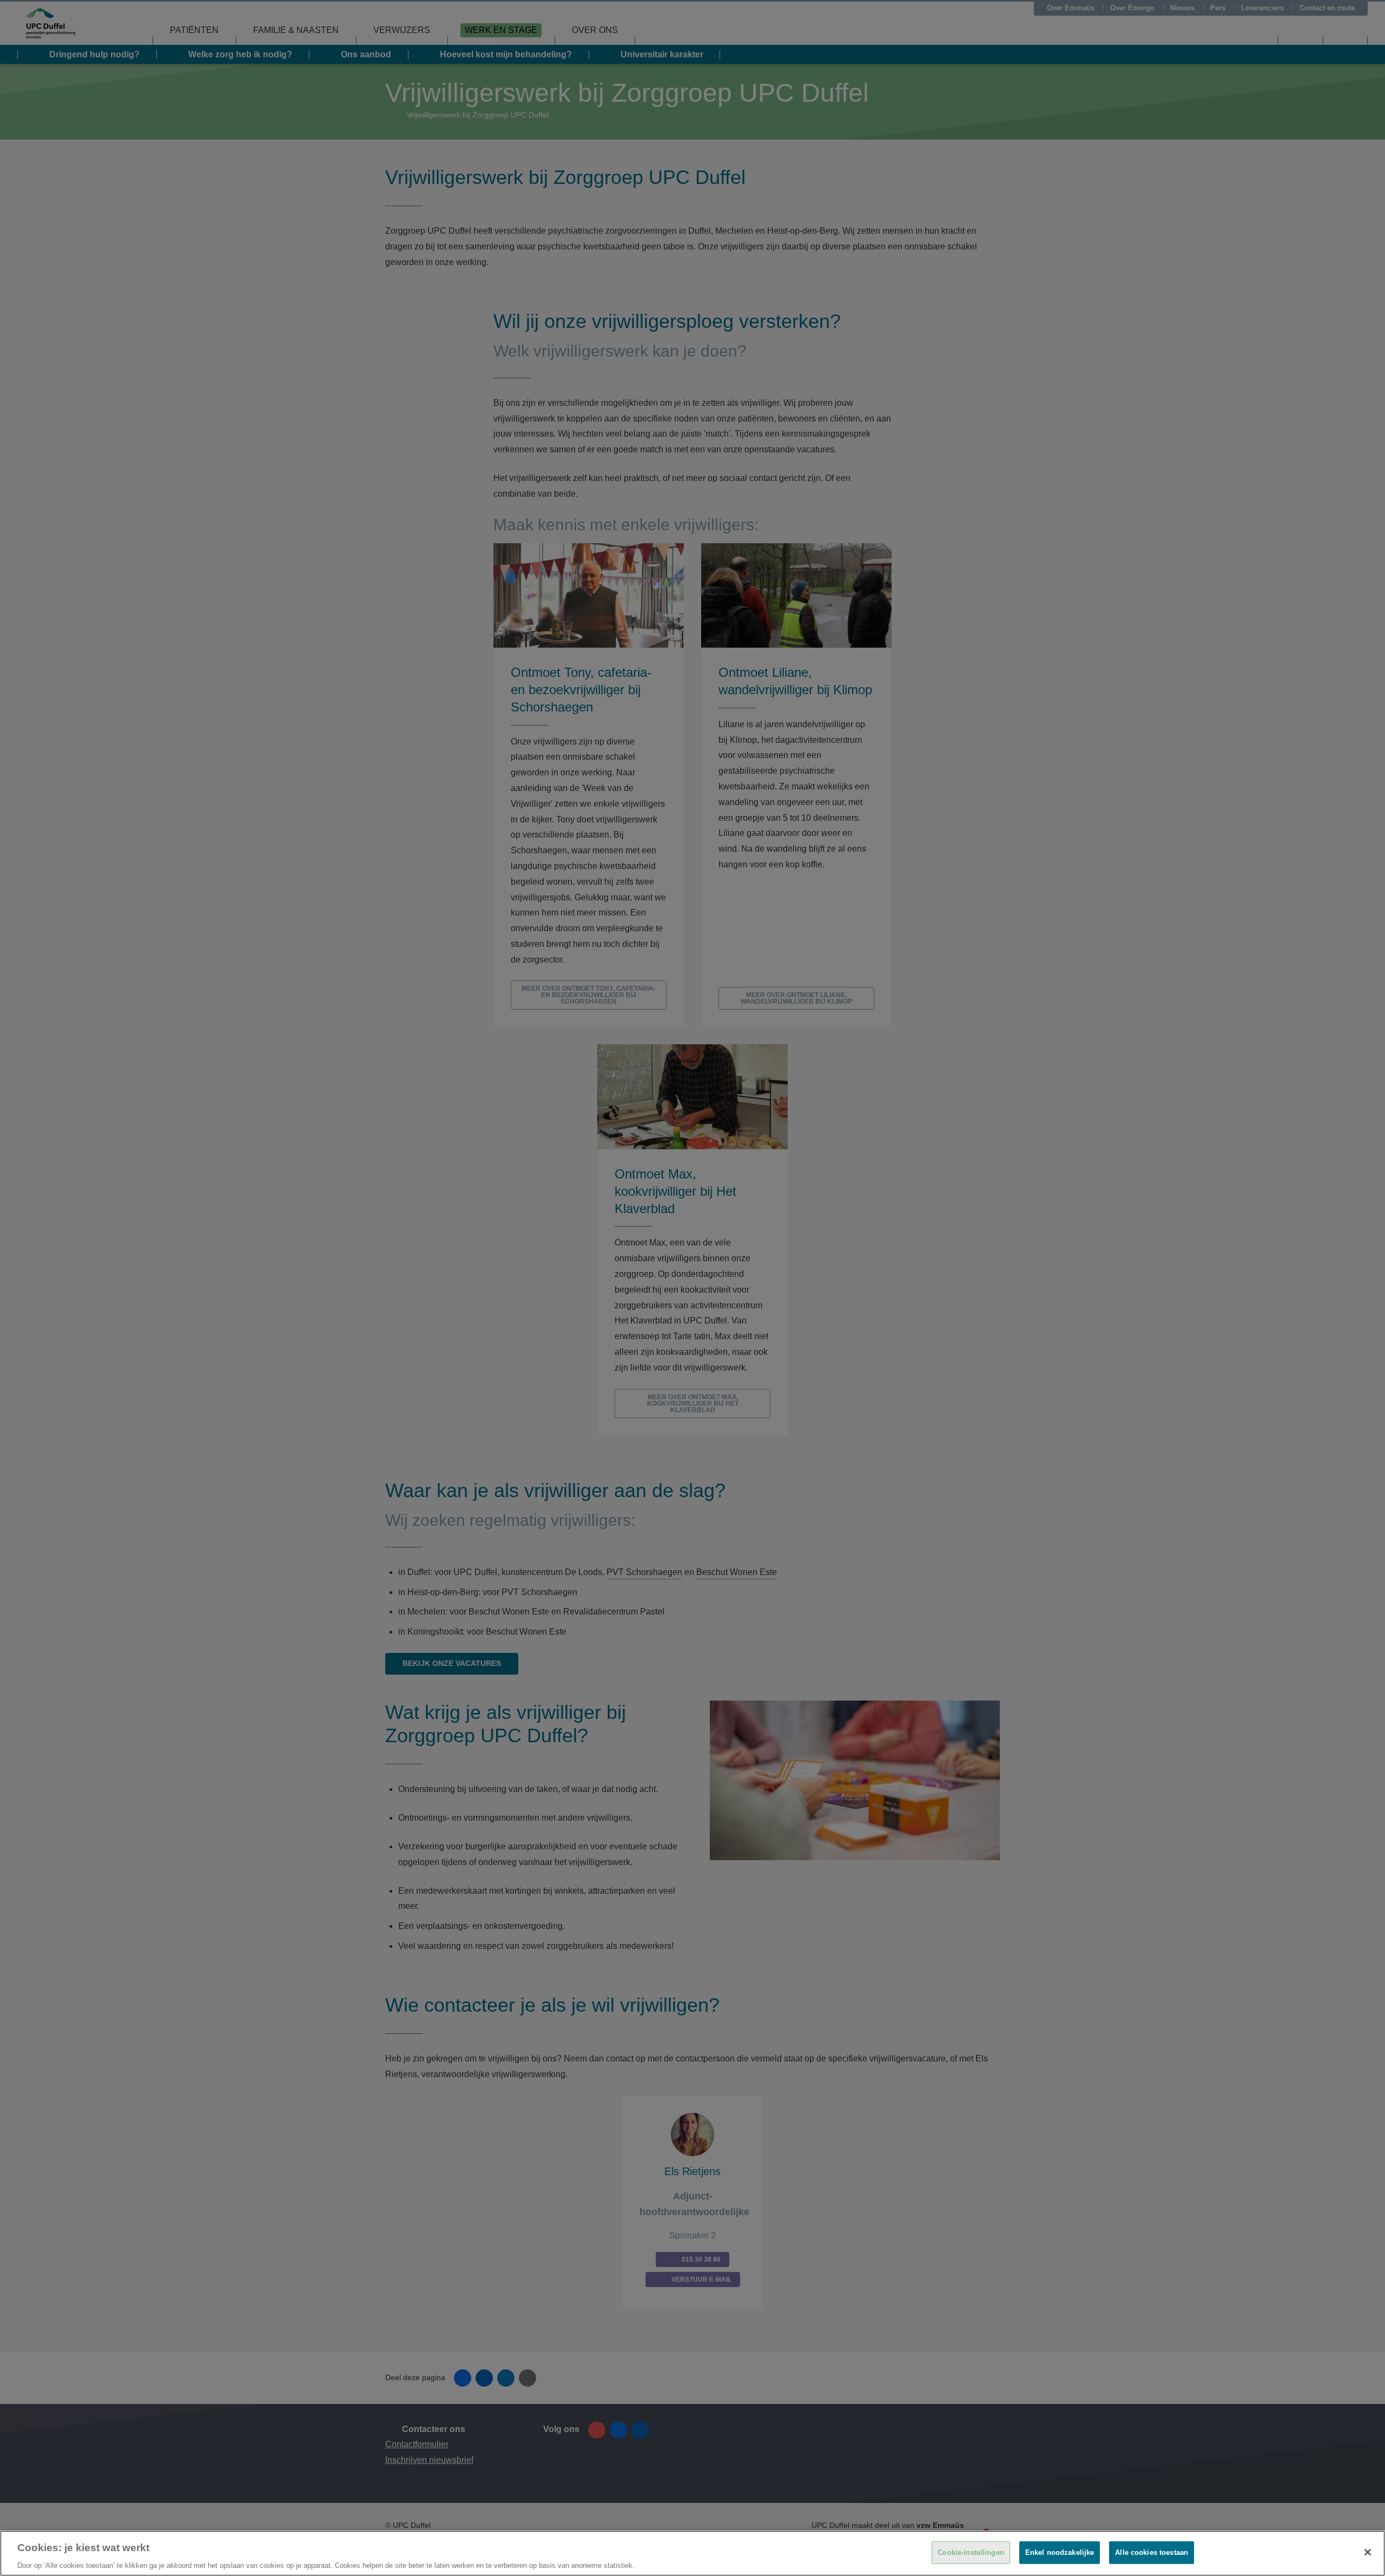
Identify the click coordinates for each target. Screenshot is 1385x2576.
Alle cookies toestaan (1152, 2552)
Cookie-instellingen (971, 2552)
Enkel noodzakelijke (1060, 2552)
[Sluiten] (1368, 2552)
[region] (692, 2553)
